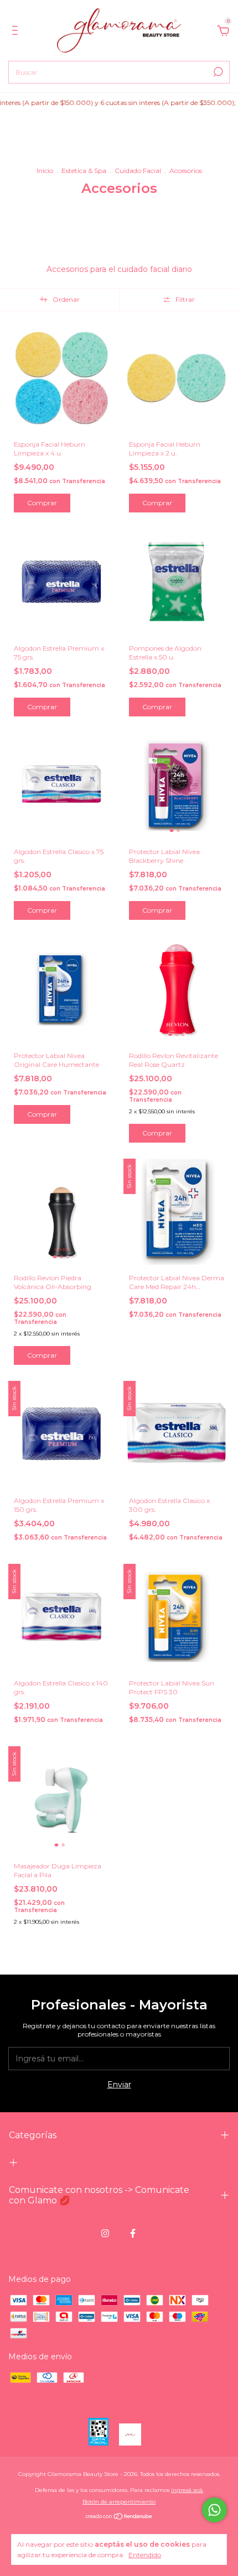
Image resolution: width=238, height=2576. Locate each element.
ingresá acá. (187, 2490)
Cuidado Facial (138, 171)
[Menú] (17, 32)
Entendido (145, 2555)
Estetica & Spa (84, 171)
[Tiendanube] (119, 2517)
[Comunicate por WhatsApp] (214, 2510)
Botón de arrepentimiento (119, 2502)
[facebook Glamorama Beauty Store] (133, 2233)
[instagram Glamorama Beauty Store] (105, 2233)
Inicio (45, 171)
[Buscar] (217, 72)
